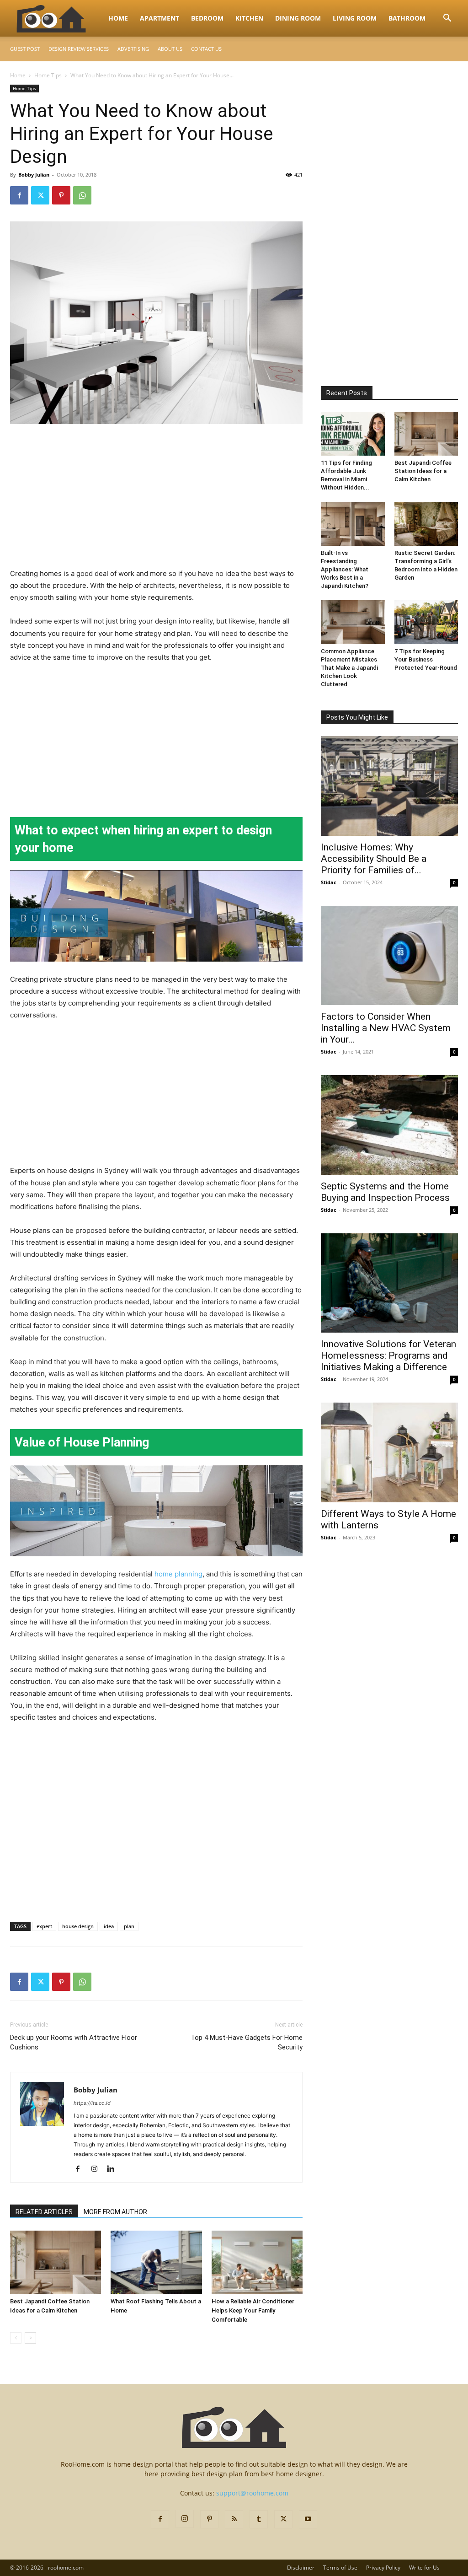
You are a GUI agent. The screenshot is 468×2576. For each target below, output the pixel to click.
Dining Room (298, 18)
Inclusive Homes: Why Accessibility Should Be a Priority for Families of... (374, 859)
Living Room (355, 18)
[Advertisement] (156, 500)
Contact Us (206, 49)
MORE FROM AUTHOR (115, 2212)
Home (118, 18)
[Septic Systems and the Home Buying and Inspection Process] (389, 1125)
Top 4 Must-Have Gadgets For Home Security (247, 2042)
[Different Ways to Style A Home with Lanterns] (389, 1452)
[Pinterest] (61, 195)
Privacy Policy (383, 2568)
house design (78, 1926)
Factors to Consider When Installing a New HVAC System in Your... (386, 1028)
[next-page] (30, 2338)
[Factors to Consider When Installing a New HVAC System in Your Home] (389, 956)
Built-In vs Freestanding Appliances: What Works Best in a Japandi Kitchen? (345, 569)
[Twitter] (40, 195)
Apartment (160, 18)
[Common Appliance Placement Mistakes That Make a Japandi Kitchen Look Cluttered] (353, 622)
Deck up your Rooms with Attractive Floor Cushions (74, 2042)
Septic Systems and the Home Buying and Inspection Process (385, 1192)
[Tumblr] (259, 2519)
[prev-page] (16, 2338)
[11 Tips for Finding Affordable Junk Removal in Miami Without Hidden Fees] (353, 434)
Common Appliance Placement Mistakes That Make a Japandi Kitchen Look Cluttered (349, 668)
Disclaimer (301, 2568)
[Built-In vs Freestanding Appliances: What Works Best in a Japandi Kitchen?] (353, 524)
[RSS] (234, 2519)
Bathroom (407, 18)
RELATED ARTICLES (44, 2212)
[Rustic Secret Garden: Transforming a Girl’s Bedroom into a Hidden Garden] (426, 524)
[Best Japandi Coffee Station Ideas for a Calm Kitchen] (56, 2262)
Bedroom (207, 18)
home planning (178, 1574)
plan (129, 1926)
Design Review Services (79, 49)
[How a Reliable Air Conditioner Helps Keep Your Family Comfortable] (257, 2262)
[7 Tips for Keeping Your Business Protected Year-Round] (426, 622)
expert (44, 1926)
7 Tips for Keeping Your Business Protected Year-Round (426, 659)
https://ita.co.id (92, 2103)
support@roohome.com (252, 2493)
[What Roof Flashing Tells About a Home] (156, 2262)
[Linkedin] (114, 2169)
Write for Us (424, 2568)
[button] (447, 19)
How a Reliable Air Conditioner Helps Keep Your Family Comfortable (253, 2310)
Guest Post (25, 49)
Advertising (133, 49)
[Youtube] (308, 2519)
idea (109, 1926)
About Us (170, 49)
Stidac (329, 882)
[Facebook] (19, 195)
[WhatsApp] (82, 195)
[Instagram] (98, 2169)
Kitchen (249, 18)
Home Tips (48, 75)
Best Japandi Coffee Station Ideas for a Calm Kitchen (423, 471)
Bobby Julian (34, 175)
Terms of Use (340, 2568)
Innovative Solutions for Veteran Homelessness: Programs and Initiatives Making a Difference (388, 1355)
